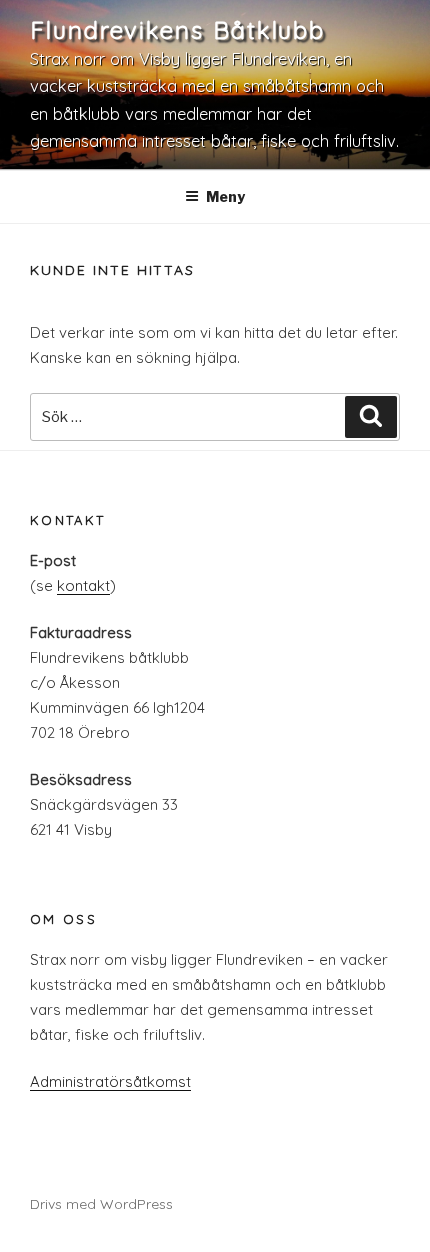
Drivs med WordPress (101, 1204)
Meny (225, 196)
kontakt (83, 585)
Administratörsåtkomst (110, 1081)
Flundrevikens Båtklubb (177, 30)
